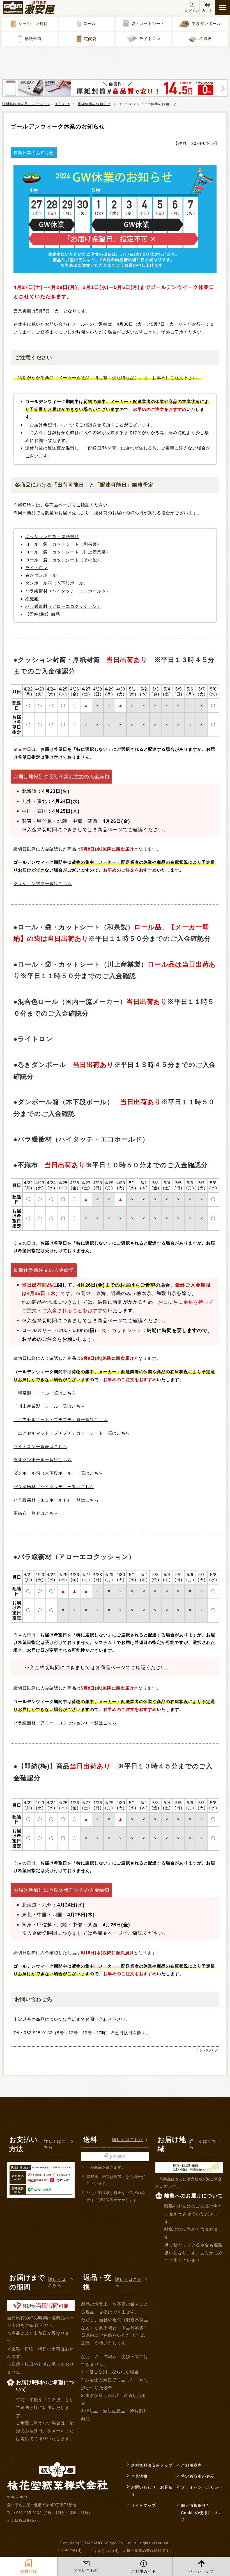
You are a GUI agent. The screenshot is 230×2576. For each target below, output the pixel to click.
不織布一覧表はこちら (36, 1513)
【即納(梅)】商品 (43, 614)
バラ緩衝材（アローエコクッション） (63, 606)
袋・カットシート (148, 24)
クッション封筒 (33, 24)
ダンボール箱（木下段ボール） (57, 583)
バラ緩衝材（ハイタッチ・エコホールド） (68, 591)
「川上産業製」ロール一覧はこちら (49, 1406)
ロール (90, 24)
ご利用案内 (191, 2465)
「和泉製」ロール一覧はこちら (45, 1393)
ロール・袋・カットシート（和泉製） (63, 544)
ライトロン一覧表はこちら (40, 1446)
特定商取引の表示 (198, 2476)
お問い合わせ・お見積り (152, 2491)
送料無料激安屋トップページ (26, 104)
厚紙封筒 (33, 39)
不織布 (206, 39)
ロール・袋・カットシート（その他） (63, 560)
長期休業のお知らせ (94, 104)
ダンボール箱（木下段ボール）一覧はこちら (58, 1473)
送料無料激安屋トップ (152, 2465)
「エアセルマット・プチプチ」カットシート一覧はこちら (72, 1433)
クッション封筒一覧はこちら (43, 883)
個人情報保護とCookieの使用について (201, 2513)
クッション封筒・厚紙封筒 (52, 537)
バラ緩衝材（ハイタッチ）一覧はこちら (54, 1487)
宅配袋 (90, 39)
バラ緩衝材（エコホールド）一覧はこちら (56, 1500)
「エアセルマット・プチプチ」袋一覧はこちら (60, 1420)
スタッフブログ (207, 2050)
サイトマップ (144, 2506)
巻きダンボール (206, 24)
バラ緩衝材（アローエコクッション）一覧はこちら (65, 1723)
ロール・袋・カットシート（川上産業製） (68, 552)
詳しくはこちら (55, 2144)
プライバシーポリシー (202, 2487)
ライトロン (150, 39)
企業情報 (139, 2476)
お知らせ (63, 104)
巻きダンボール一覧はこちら (43, 1460)
